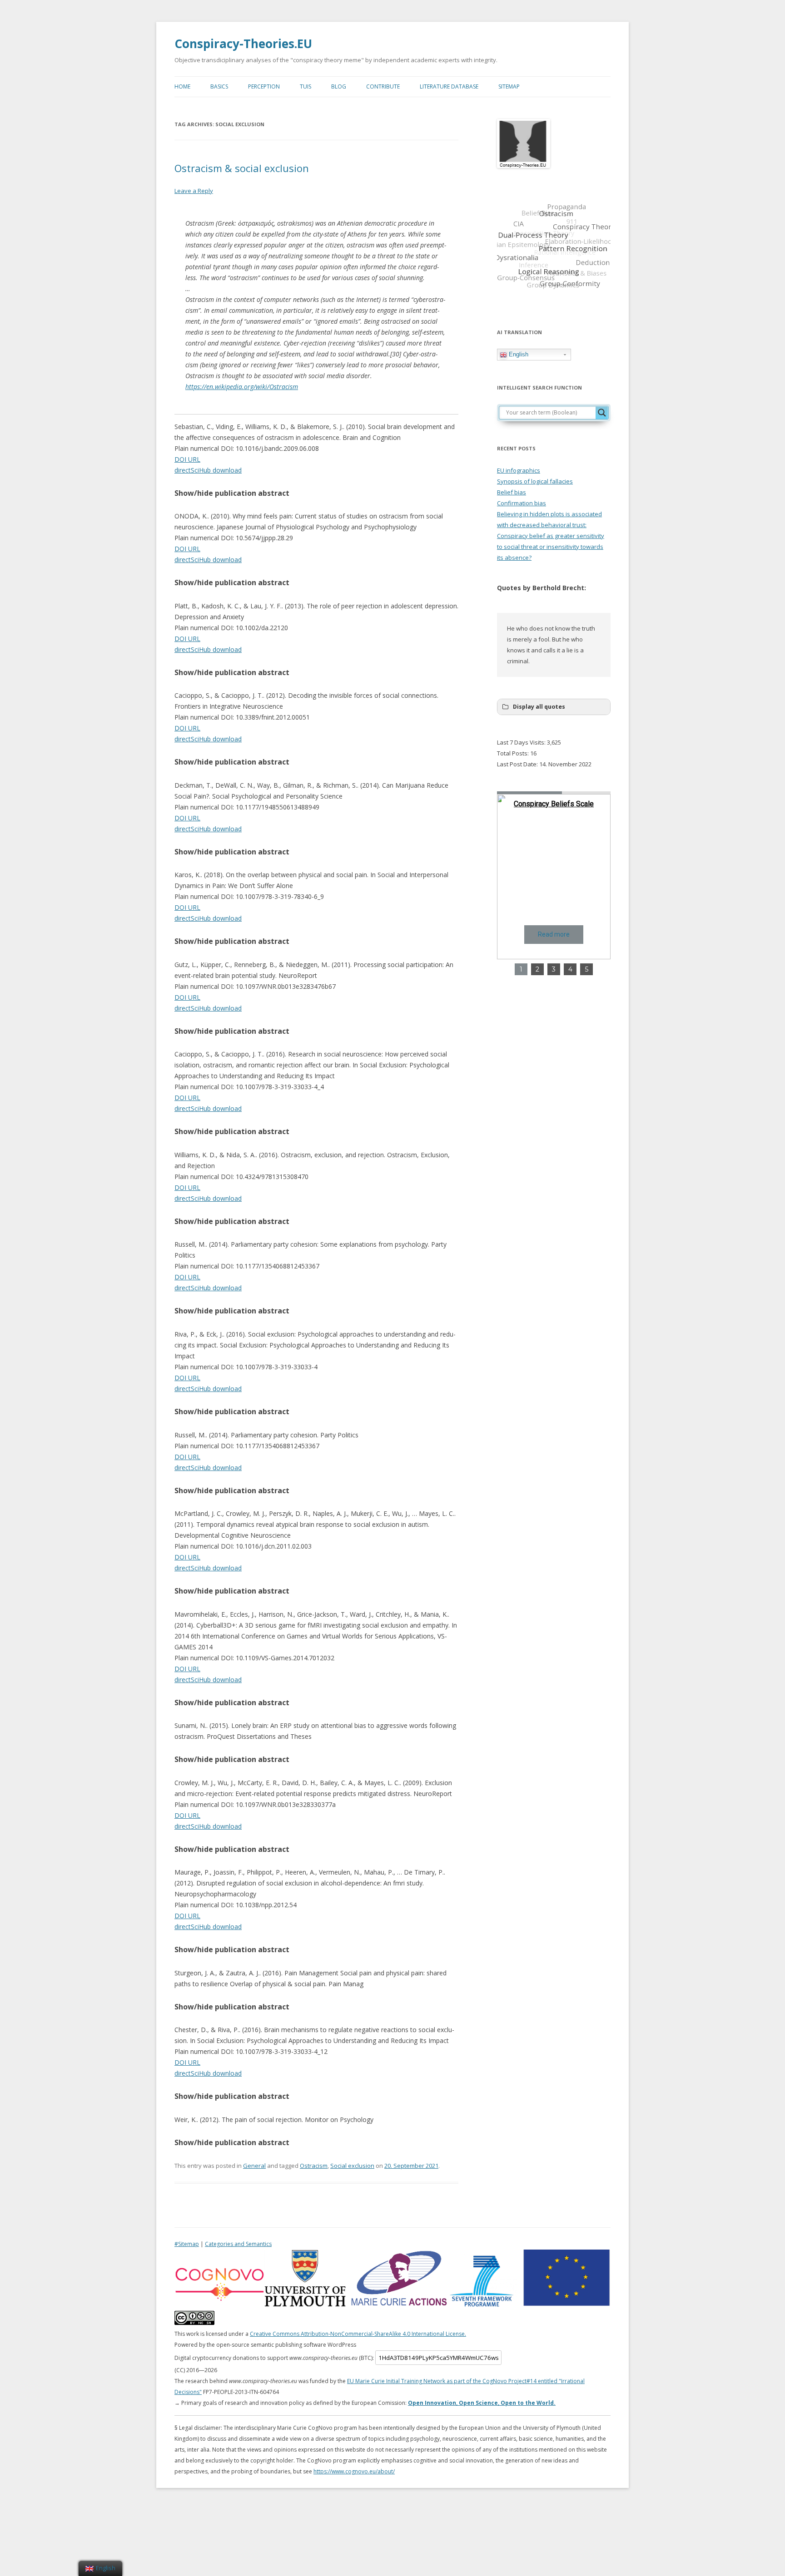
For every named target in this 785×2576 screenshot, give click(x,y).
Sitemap (509, 86)
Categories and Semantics (238, 2244)
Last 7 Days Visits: (522, 742)
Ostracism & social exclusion (242, 168)
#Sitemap (187, 2244)
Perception (264, 86)
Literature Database (449, 86)
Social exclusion (352, 2166)
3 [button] (554, 969)
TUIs (306, 86)
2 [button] (537, 969)
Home (182, 86)
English (518, 354)
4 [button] (570, 969)
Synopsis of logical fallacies (535, 481)
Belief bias (512, 492)
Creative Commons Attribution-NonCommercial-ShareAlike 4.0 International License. (358, 2334)
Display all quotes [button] (539, 707)
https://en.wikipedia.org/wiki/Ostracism (242, 387)
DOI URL (187, 459)
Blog (339, 86)
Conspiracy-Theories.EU (243, 44)
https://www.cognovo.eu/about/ (354, 2471)
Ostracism (314, 2166)
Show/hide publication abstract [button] (232, 493)
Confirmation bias (522, 503)
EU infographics (519, 470)
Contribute (383, 86)
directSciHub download (208, 470)
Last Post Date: (518, 764)
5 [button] (587, 969)
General (254, 2166)
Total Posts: (514, 753)
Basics (219, 86)
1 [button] (521, 969)
